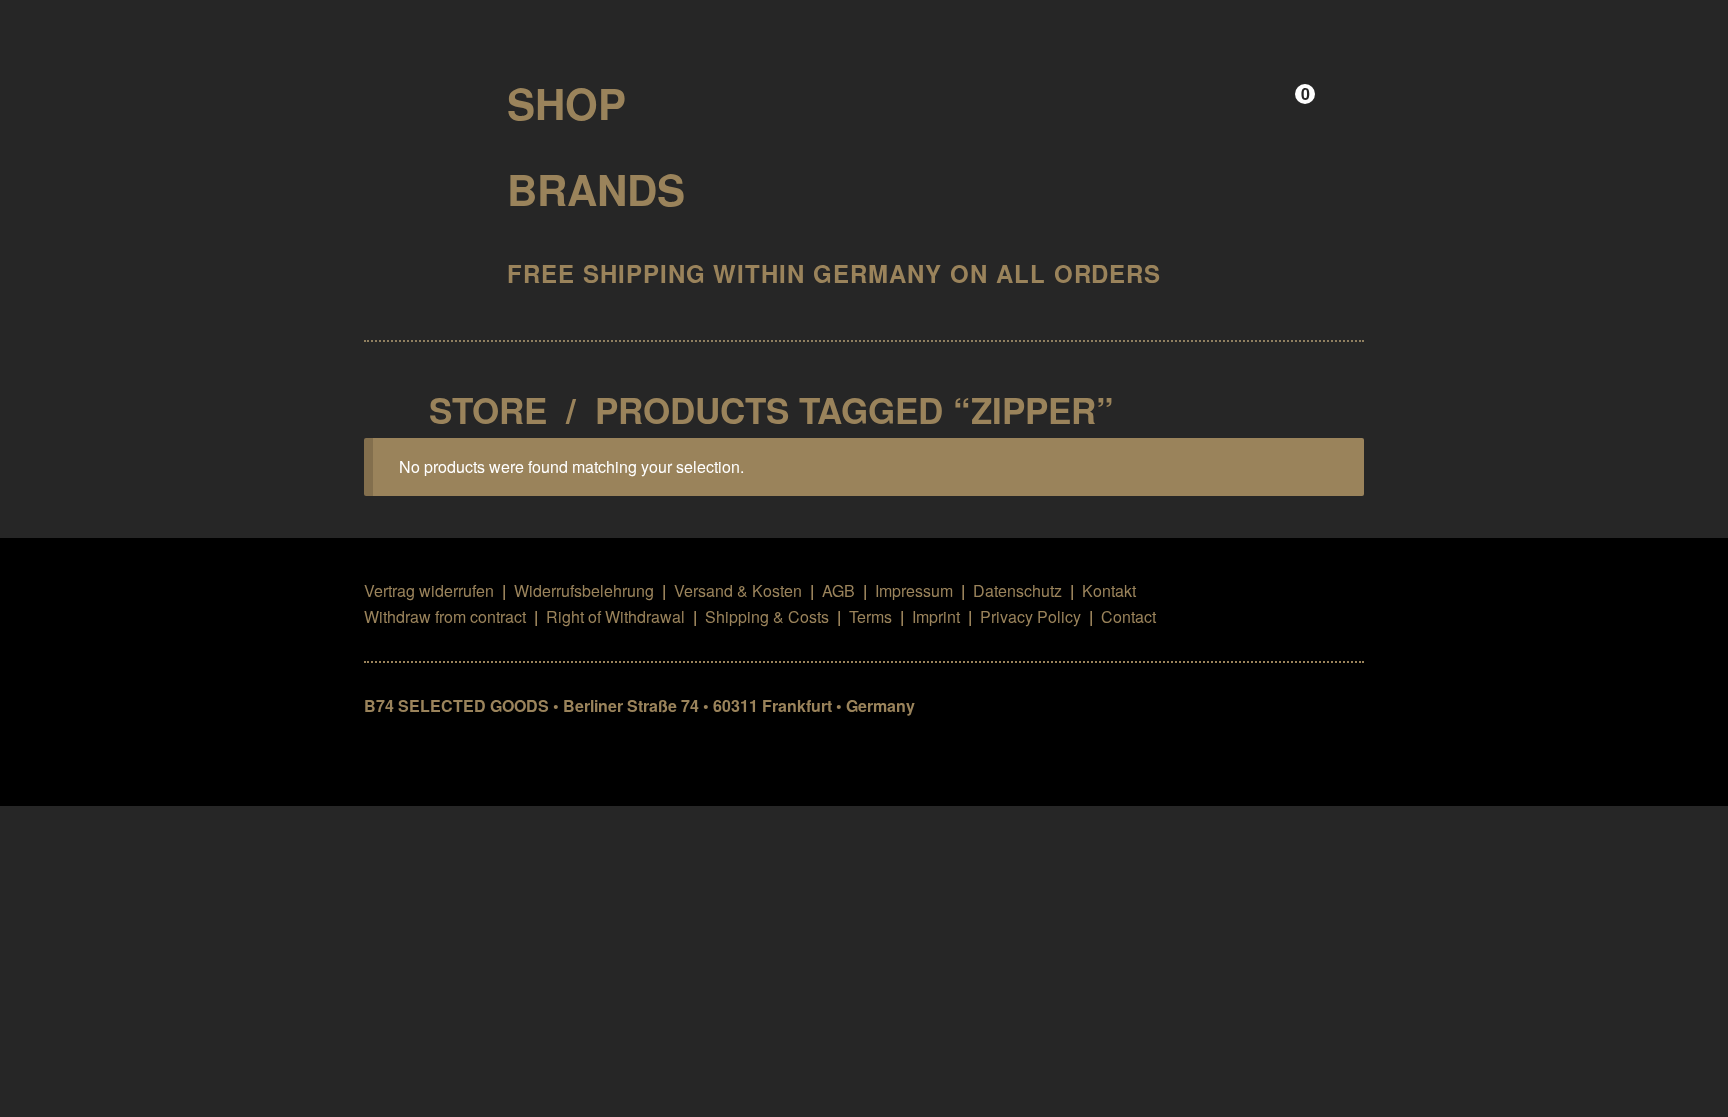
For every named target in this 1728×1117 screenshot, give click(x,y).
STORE (488, 410)
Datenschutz (1017, 590)
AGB (838, 590)
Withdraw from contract (445, 616)
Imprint (936, 616)
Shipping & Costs (767, 616)
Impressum (914, 590)
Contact (1128, 616)
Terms (870, 616)
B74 (418, 96)
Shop (566, 103)
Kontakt (1109, 590)
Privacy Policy (1030, 616)
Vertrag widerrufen (429, 590)
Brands (596, 189)
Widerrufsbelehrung (584, 590)
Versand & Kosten (738, 590)
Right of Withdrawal (615, 616)
